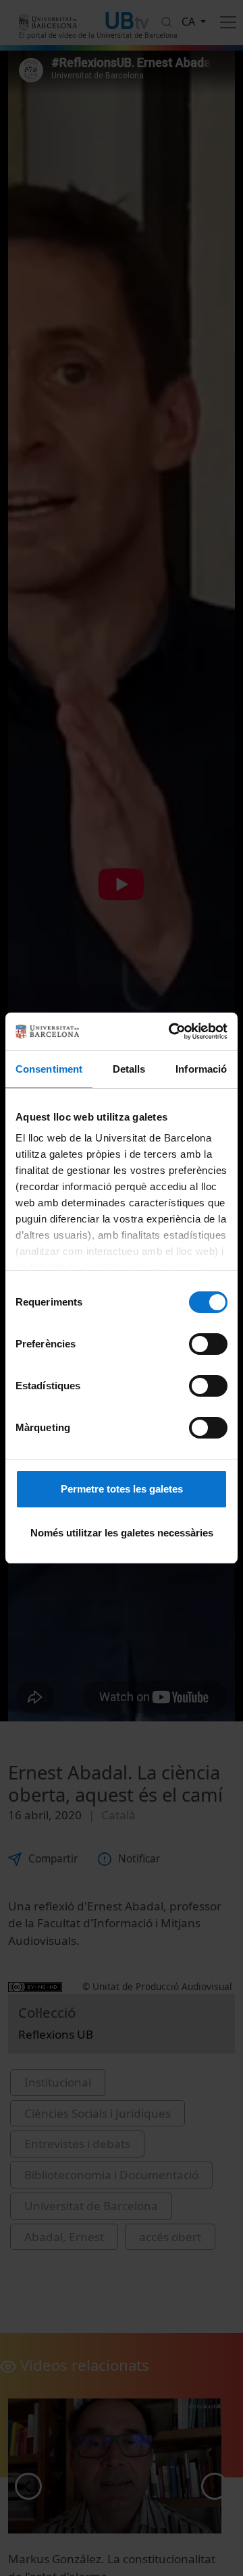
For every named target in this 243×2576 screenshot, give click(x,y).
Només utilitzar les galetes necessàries (122, 1533)
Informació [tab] (201, 1069)
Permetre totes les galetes (122, 1489)
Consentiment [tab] (49, 1069)
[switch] (208, 1344)
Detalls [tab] (129, 1069)
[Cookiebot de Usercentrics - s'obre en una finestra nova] (171, 1031)
